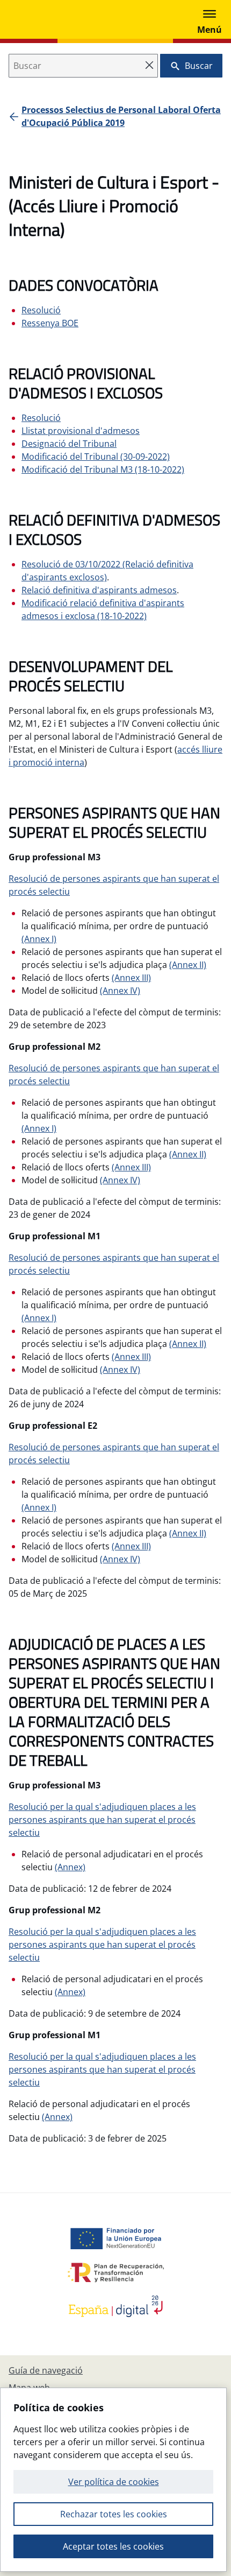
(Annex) (70, 1867)
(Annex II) (188, 965)
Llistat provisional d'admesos (81, 431)
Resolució (41, 310)
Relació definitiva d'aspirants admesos (99, 590)
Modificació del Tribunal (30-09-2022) (96, 457)
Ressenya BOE (50, 323)
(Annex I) (39, 939)
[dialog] (113, 2480)
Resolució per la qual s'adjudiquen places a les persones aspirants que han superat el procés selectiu (102, 1820)
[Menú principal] (210, 19)
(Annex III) (131, 978)
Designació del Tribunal (69, 444)
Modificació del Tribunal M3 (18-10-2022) (103, 469)
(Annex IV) (120, 991)
